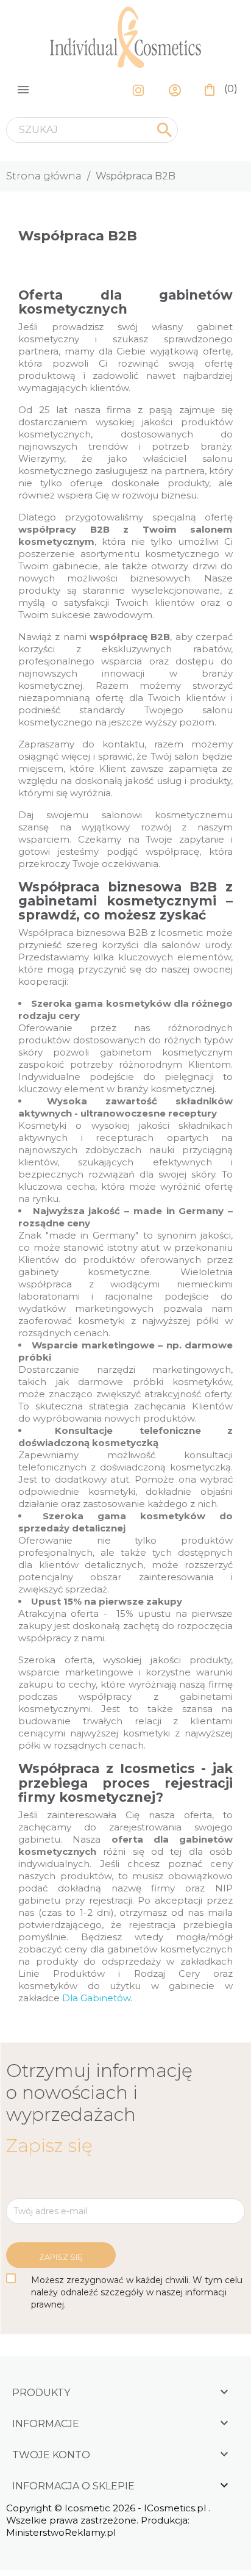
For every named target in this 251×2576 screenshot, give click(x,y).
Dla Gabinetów (96, 1998)
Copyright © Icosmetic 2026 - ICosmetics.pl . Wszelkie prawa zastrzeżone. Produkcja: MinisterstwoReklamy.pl (108, 2520)
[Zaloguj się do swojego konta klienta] (178, 89)
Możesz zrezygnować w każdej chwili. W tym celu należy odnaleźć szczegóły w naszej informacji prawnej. (137, 2292)
